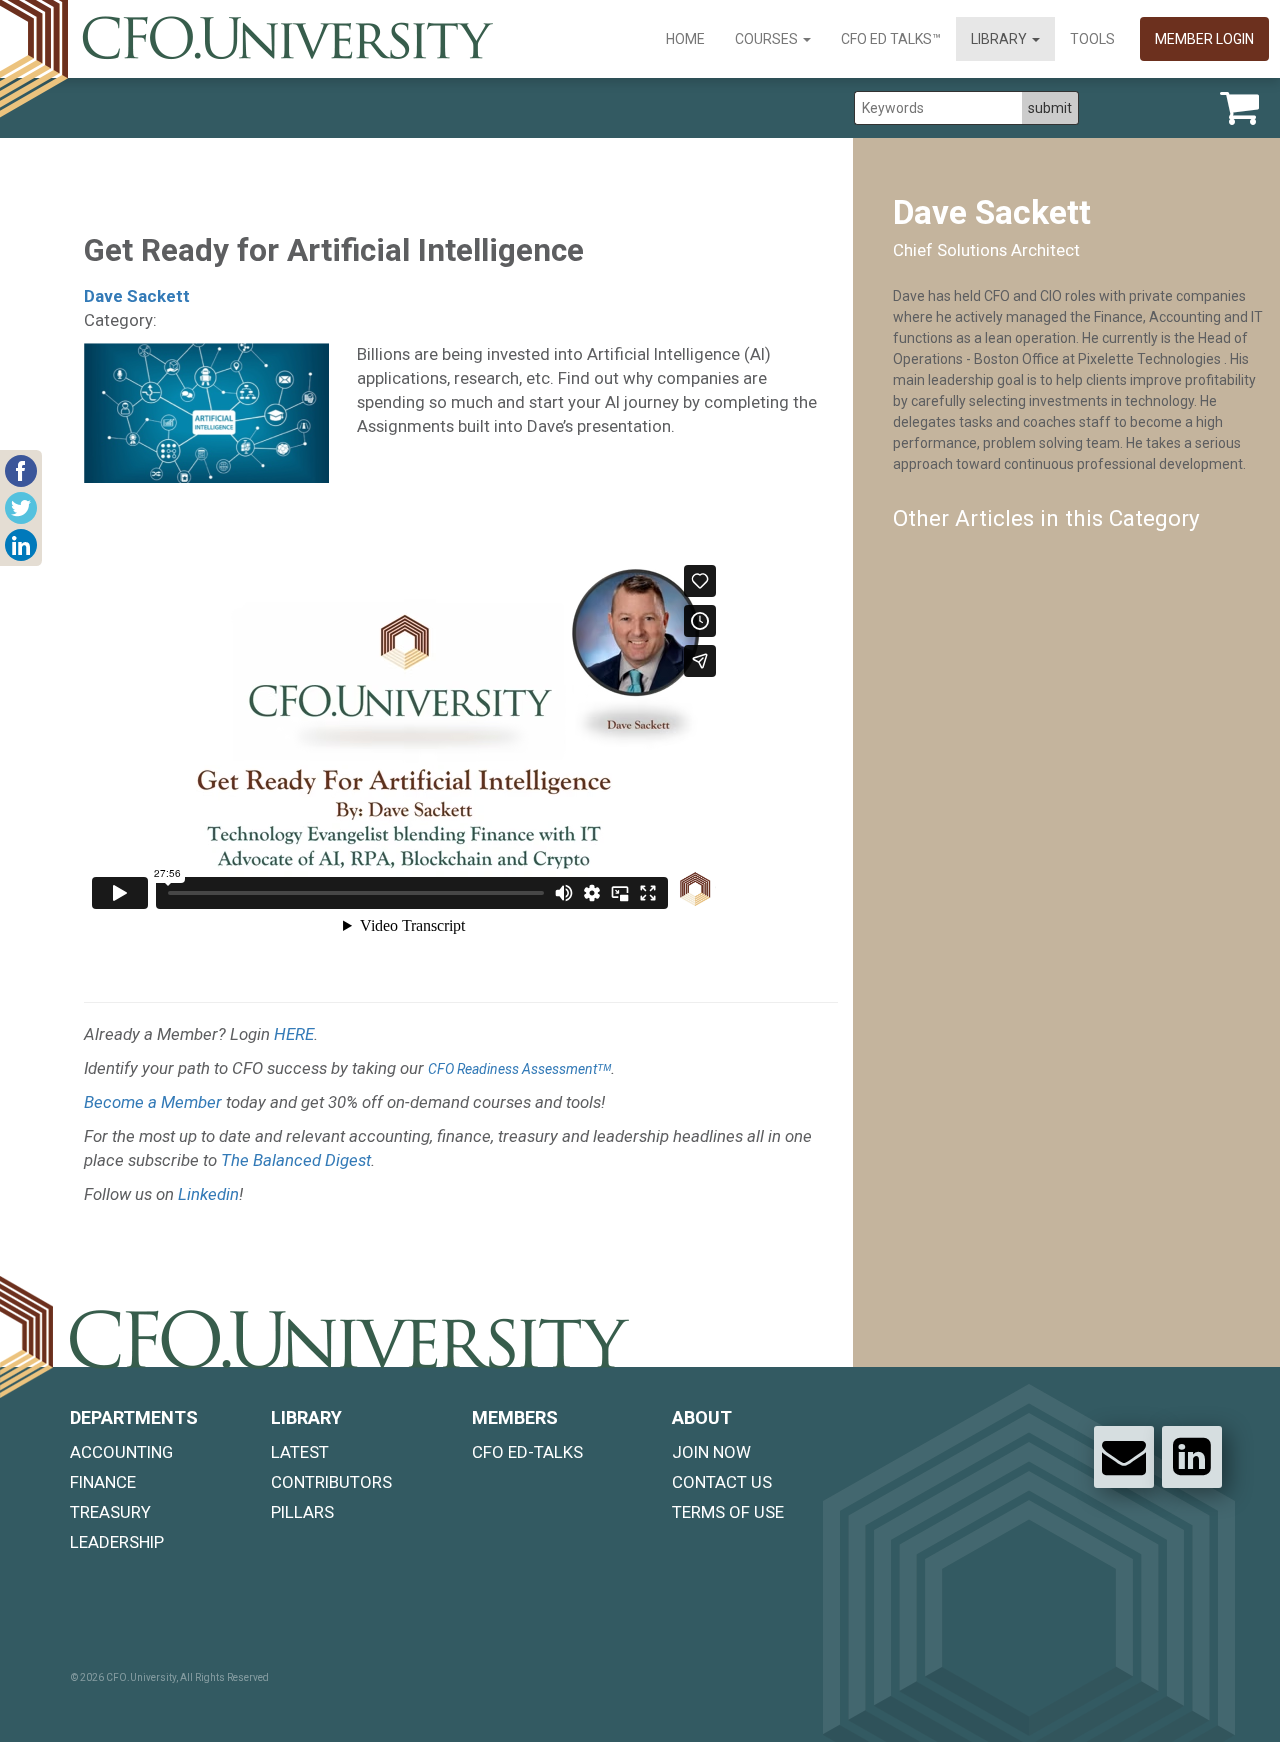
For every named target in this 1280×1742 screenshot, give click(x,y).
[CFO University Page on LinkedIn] (1192, 1457)
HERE (294, 1034)
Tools (1092, 39)
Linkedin (208, 1194)
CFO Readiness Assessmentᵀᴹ (519, 1069)
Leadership (117, 1542)
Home (685, 39)
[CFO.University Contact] (1124, 1457)
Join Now (711, 1452)
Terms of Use (728, 1512)
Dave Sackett (137, 296)
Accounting (121, 1452)
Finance (103, 1482)
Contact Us (722, 1482)
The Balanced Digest (296, 1160)
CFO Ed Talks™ (891, 39)
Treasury (110, 1512)
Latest (300, 1452)
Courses (768, 39)
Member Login (1204, 39)
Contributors (331, 1482)
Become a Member (153, 1102)
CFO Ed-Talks (527, 1452)
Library (1000, 39)
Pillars (302, 1512)
